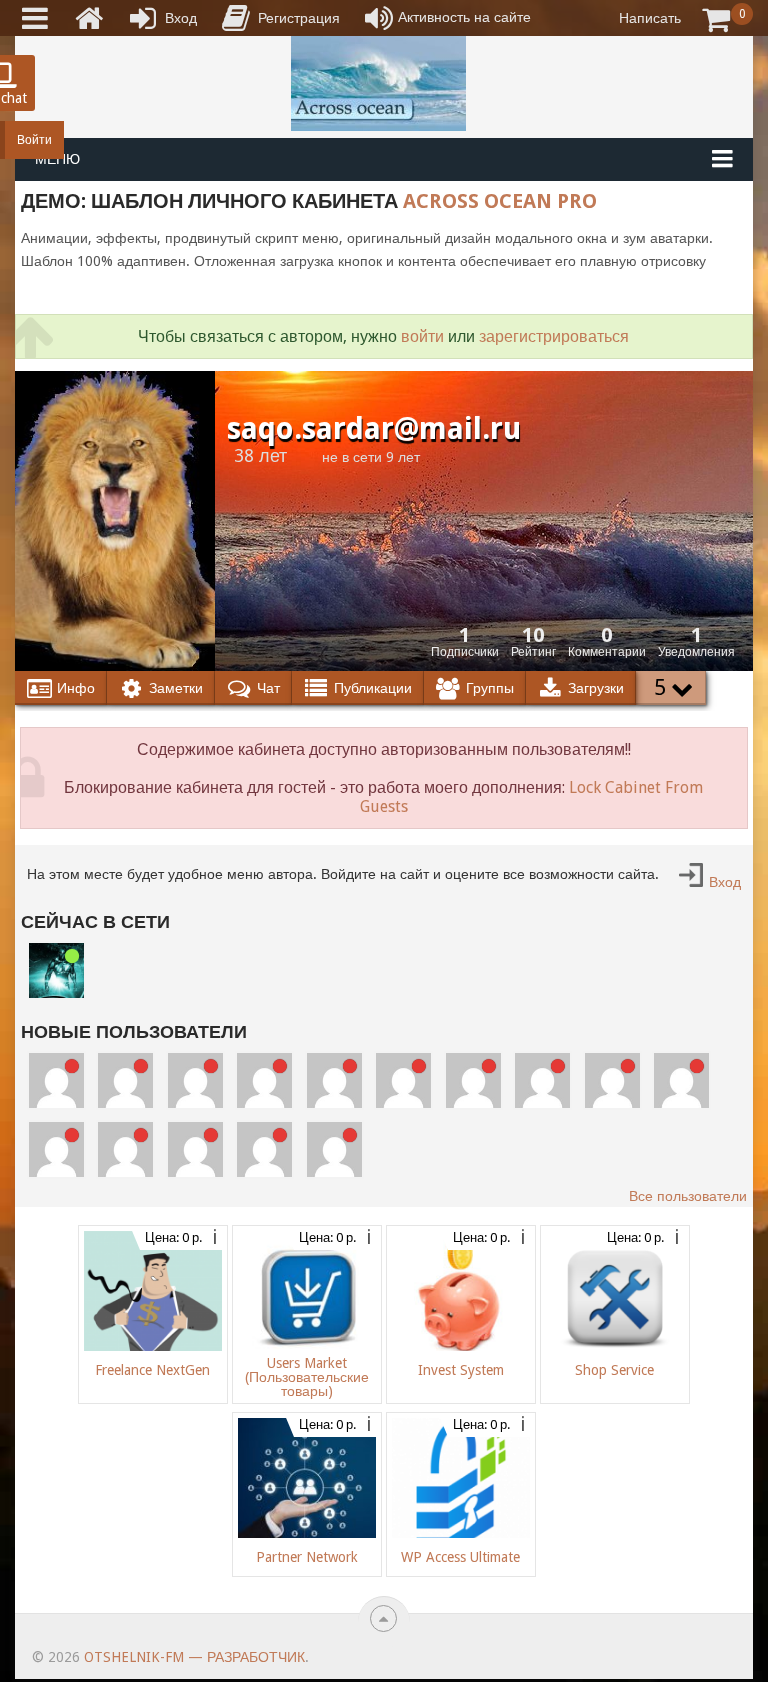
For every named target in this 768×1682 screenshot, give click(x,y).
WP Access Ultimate (460, 1557)
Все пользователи (688, 1196)
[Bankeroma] (56, 1149)
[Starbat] (56, 970)
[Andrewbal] (334, 1149)
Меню (57, 159)
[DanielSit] (264, 1149)
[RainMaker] (542, 1080)
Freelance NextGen (152, 1370)
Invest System (461, 1370)
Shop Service (614, 1370)
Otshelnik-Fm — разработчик (194, 1657)
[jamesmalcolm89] (125, 1080)
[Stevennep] (195, 1080)
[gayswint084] (681, 1080)
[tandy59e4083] (56, 1080)
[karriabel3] (125, 1149)
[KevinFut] (195, 1149)
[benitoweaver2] (403, 1080)
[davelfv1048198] (612, 1080)
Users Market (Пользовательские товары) (307, 1377)
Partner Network (307, 1557)
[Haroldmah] (473, 1080)
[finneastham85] (334, 1080)
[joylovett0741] (264, 1080)
